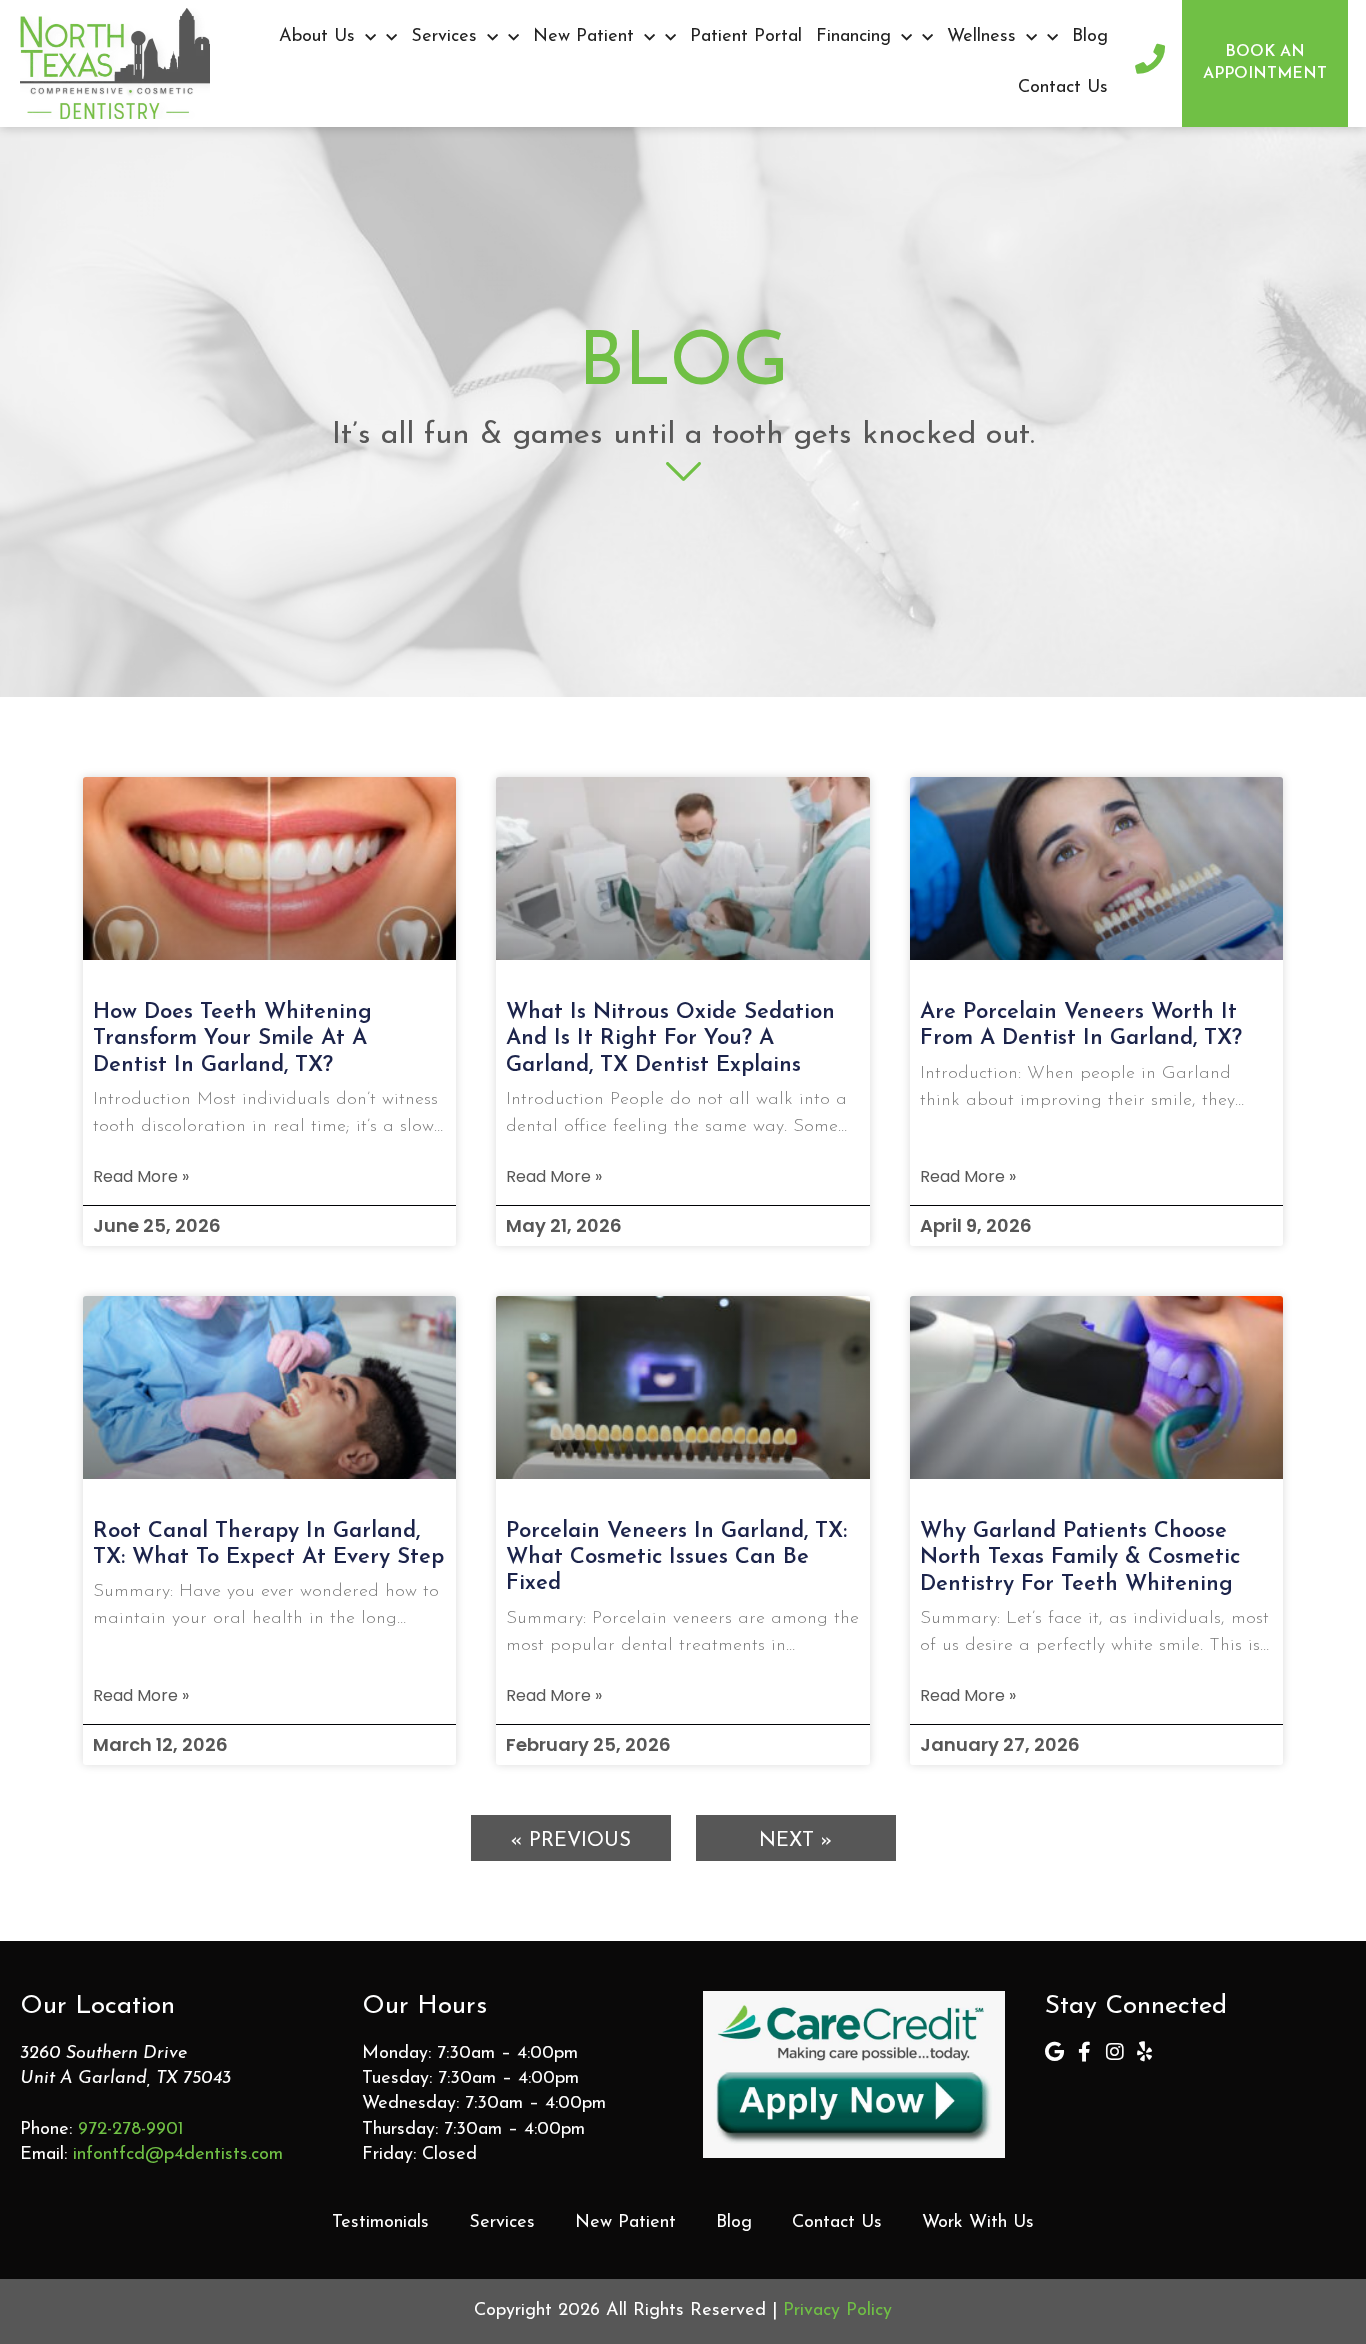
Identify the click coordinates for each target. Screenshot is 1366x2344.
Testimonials (380, 2223)
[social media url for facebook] (1085, 2052)
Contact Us (1063, 88)
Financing (853, 37)
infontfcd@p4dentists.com (178, 2155)
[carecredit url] (854, 2074)
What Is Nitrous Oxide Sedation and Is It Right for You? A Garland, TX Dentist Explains (670, 1039)
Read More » (141, 1177)
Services (444, 37)
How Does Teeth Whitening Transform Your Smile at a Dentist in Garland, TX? (232, 1039)
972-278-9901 (131, 2130)
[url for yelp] (1145, 2052)
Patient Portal (746, 37)
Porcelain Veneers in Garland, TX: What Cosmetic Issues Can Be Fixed (676, 1558)
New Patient (583, 37)
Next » (795, 1841)
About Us (317, 37)
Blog (1090, 37)
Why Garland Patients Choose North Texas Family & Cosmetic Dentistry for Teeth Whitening (1080, 1558)
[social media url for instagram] (1115, 2052)
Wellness (981, 37)
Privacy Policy (837, 2311)
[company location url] (1055, 2052)
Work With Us (978, 2223)
